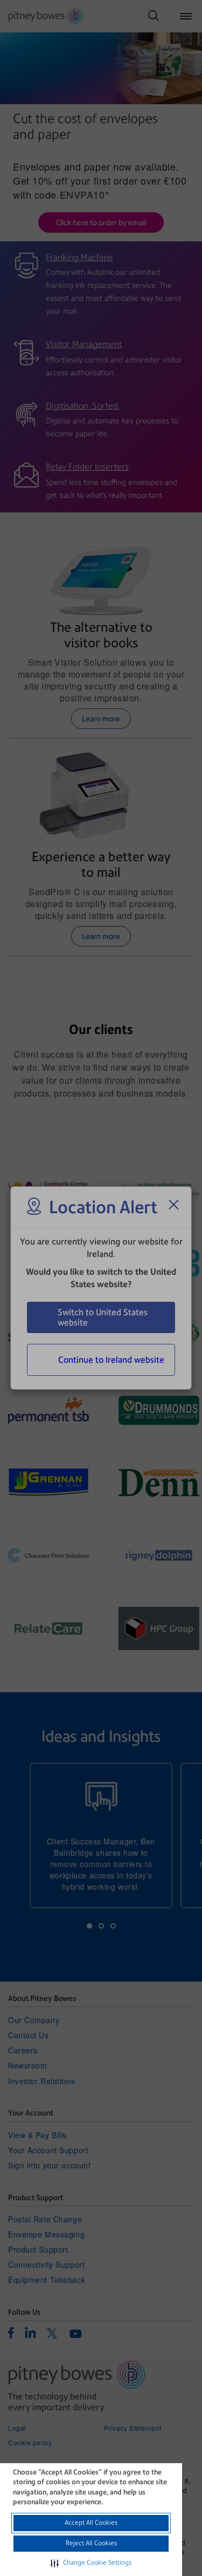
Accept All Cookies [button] (91, 2523)
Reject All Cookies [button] (91, 2543)
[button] (91, 2563)
